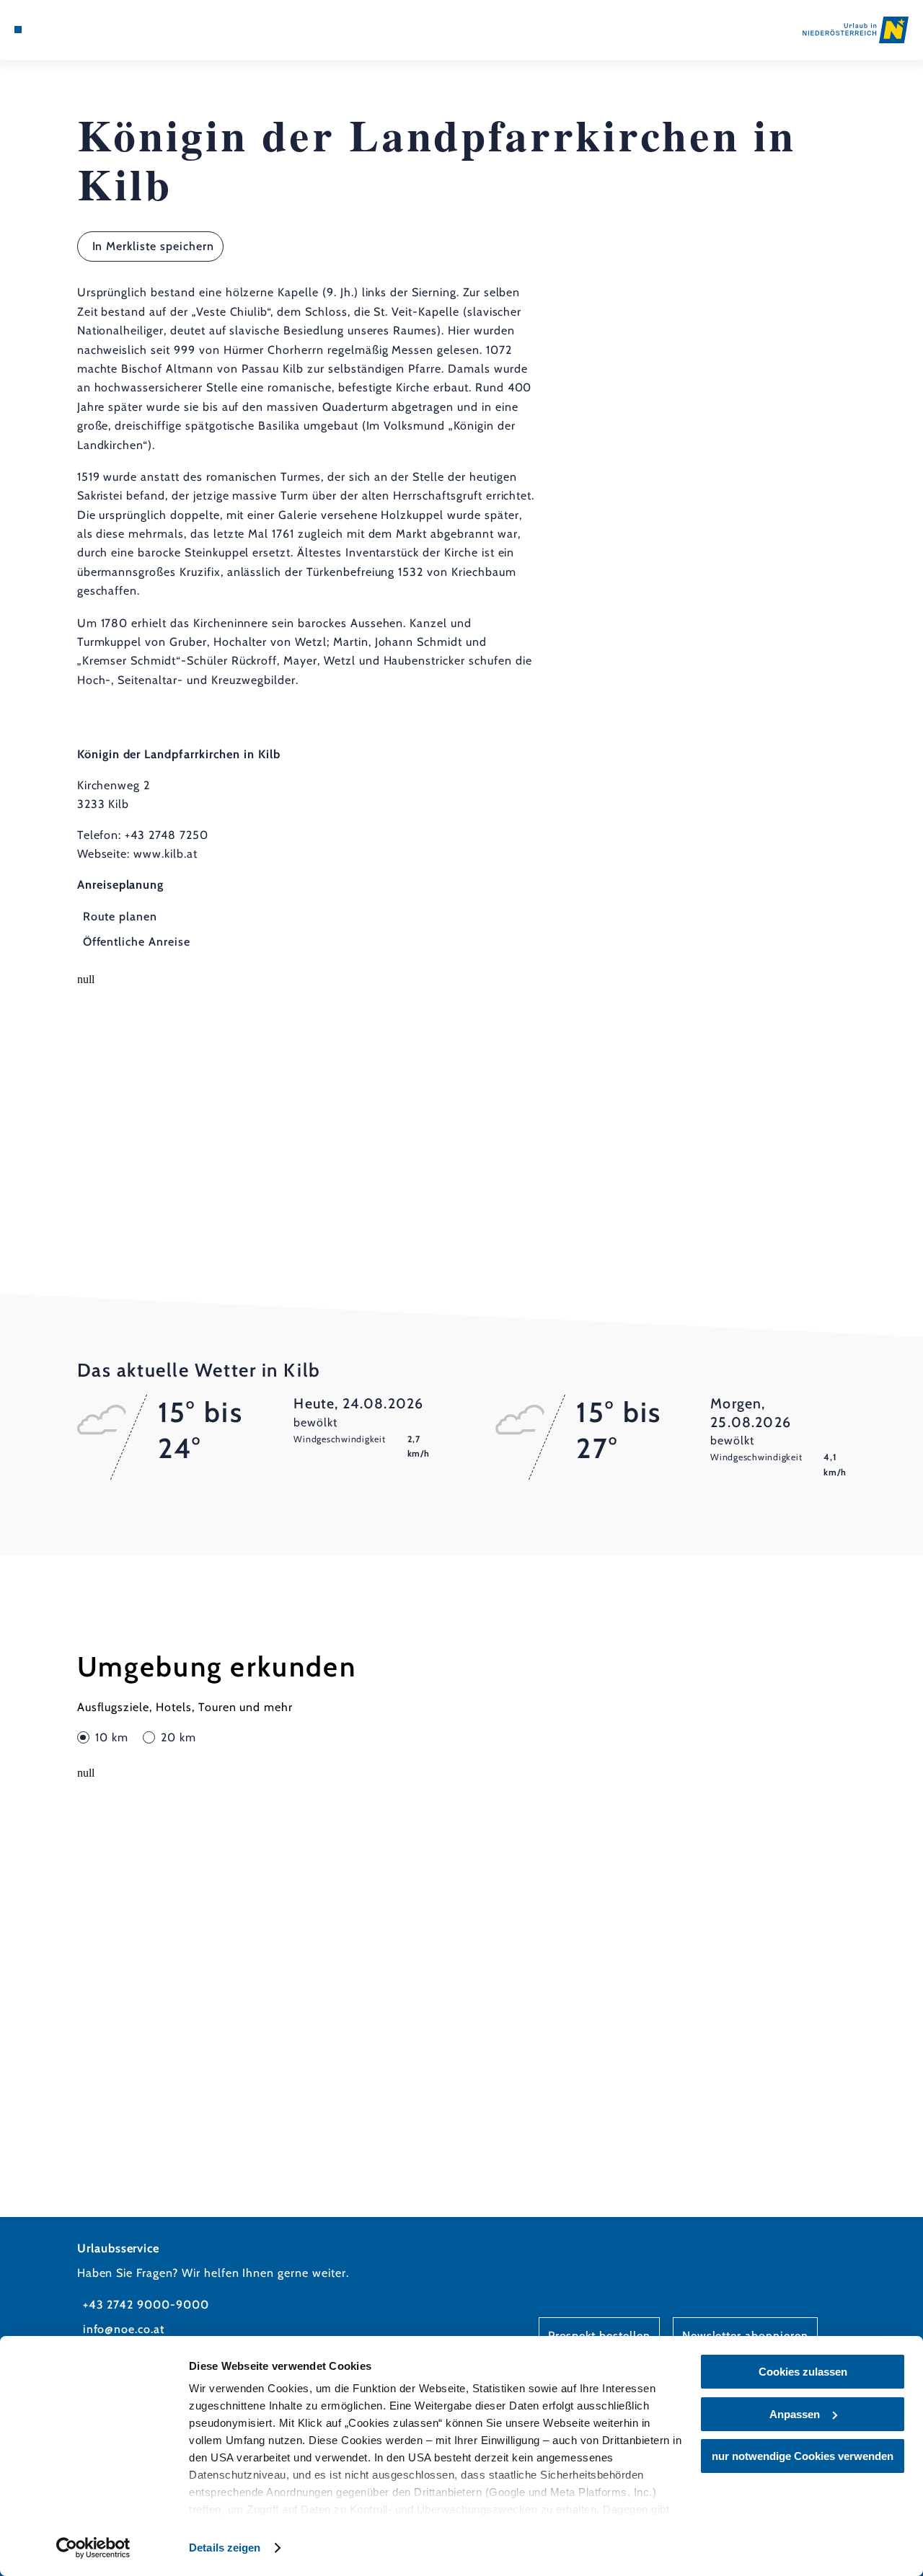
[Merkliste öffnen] (68, 30)
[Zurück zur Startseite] (856, 30)
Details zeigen (225, 2548)
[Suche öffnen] (84, 30)
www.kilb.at (165, 854)
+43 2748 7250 (166, 835)
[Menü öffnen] (18, 30)
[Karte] (50, 30)
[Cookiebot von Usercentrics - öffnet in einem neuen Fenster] (93, 2548)
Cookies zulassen (803, 2372)
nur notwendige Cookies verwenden (803, 2456)
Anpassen (795, 2414)
